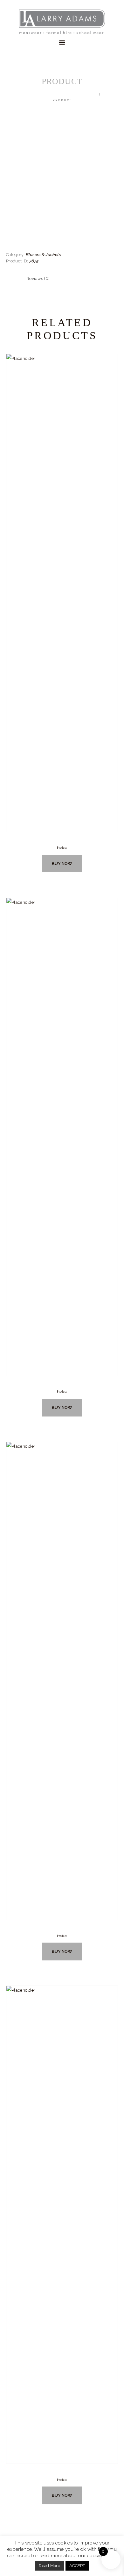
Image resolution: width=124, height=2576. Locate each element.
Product (62, 848)
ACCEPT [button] (77, 2566)
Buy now (62, 863)
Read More (49, 2566)
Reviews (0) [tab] (38, 278)
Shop (44, 94)
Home (26, 94)
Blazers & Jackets (77, 94)
